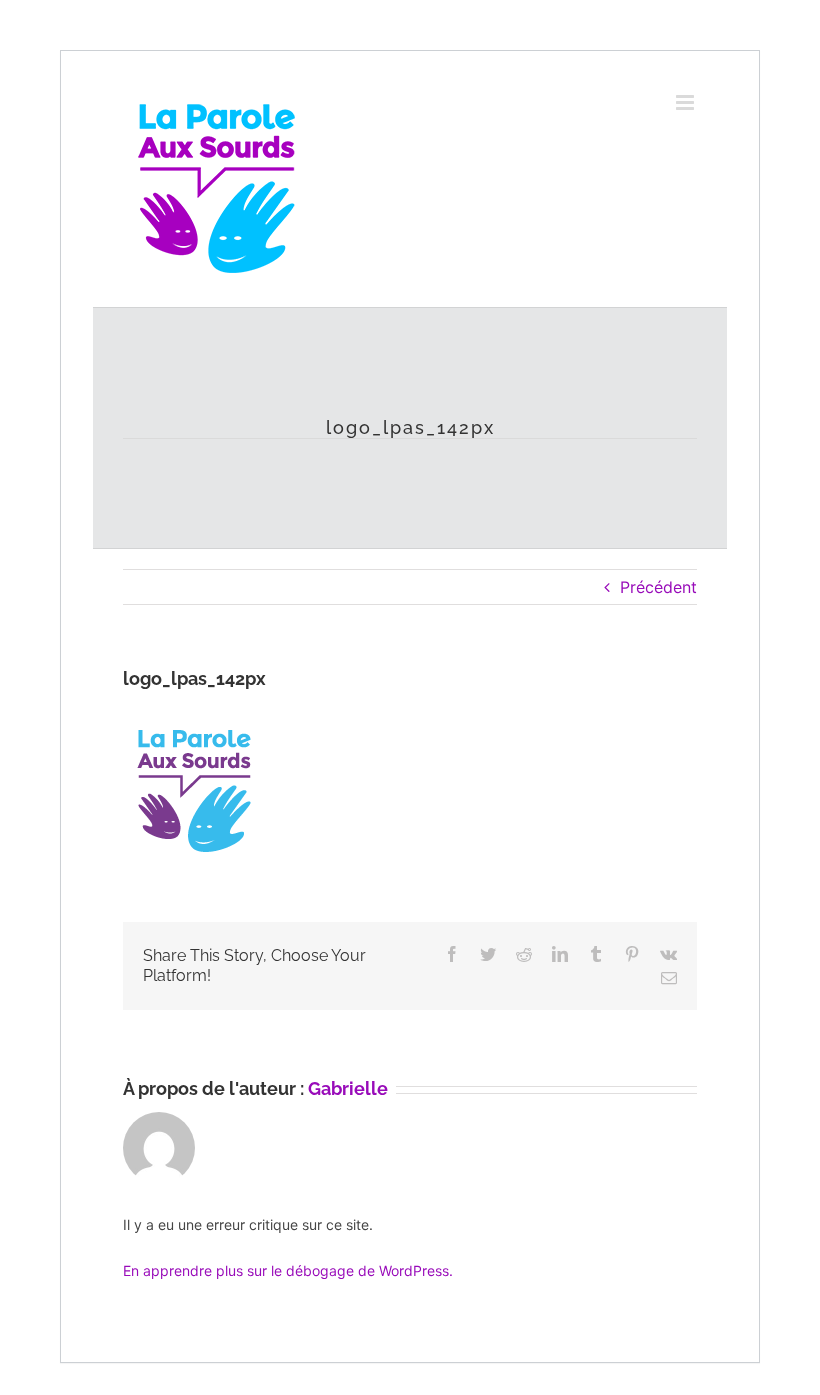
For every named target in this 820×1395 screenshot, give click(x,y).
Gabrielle (348, 1088)
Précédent (658, 587)
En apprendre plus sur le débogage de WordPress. (288, 1270)
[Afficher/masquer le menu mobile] (686, 102)
